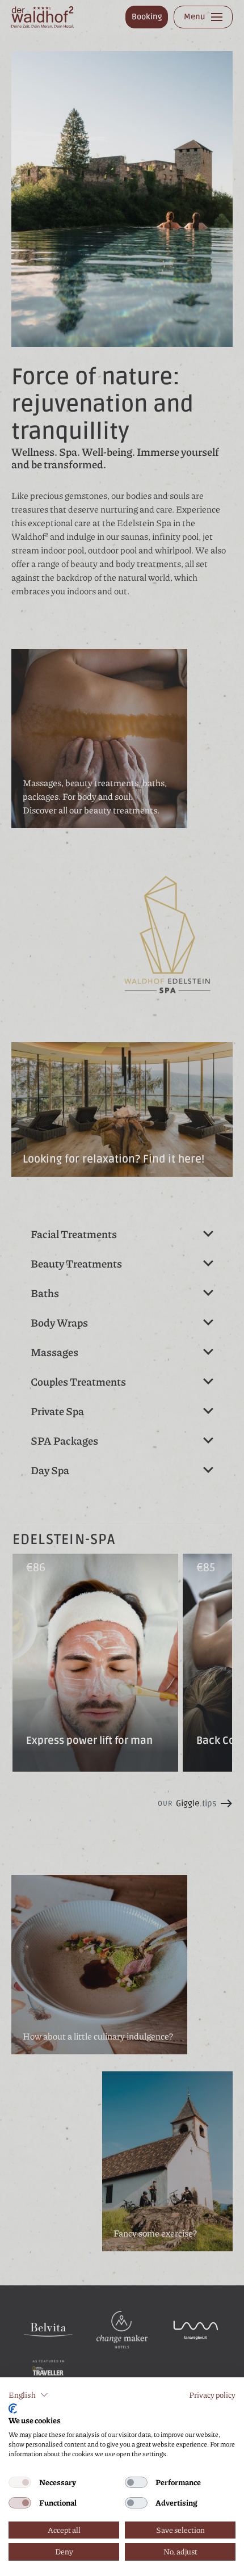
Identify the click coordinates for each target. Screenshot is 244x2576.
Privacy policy (212, 2395)
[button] (28, 2395)
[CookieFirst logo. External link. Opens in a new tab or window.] (13, 2409)
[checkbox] (20, 2482)
